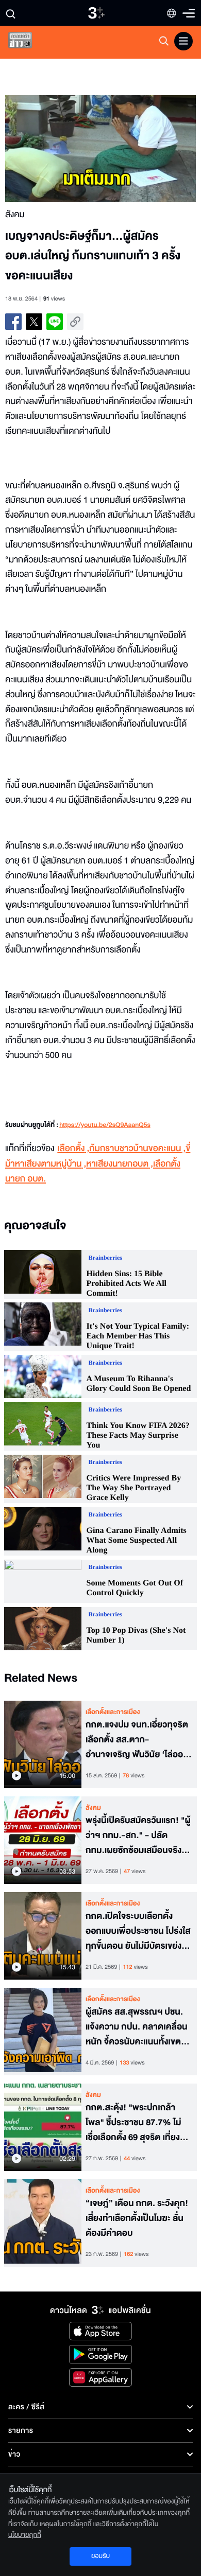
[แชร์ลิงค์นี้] (75, 322)
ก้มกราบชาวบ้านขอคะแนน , (137, 1149)
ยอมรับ (100, 2556)
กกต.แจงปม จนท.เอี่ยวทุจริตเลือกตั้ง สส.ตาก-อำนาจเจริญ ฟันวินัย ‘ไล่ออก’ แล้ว (138, 1740)
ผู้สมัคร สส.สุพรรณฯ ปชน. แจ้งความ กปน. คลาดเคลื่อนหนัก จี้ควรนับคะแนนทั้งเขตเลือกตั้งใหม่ (137, 2027)
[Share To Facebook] (13, 322)
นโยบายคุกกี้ (25, 2535)
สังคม (93, 1808)
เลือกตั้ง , (73, 1149)
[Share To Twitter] (34, 322)
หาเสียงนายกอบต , (120, 1164)
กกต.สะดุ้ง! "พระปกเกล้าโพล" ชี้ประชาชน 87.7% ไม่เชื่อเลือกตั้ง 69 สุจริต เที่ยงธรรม (133, 2123)
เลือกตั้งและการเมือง (113, 1712)
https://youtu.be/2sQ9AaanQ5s (105, 1125)
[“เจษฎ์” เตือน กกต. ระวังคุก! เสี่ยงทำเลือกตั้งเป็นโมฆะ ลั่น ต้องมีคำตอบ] (43, 2223)
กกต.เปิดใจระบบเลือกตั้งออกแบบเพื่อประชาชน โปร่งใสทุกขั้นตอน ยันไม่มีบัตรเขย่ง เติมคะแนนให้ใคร (138, 1931)
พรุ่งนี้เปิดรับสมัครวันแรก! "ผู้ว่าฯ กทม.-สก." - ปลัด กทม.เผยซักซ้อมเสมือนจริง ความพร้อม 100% (138, 1836)
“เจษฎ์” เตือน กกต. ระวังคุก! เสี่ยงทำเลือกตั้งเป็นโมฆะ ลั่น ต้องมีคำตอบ (137, 2218)
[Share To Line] (55, 322)
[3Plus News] (29, 42)
